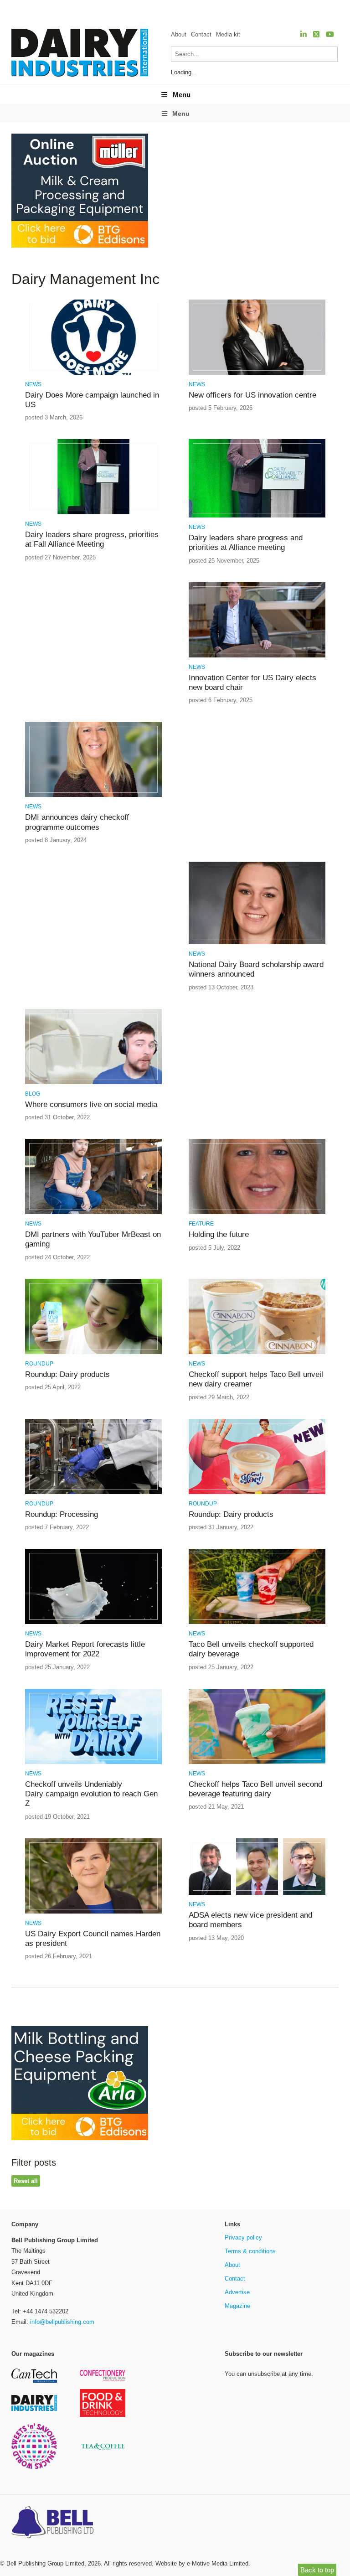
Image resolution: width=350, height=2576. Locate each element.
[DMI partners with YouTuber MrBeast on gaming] (93, 1213)
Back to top (317, 2570)
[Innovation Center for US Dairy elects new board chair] (257, 656)
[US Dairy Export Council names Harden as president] (93, 1912)
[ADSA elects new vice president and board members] (257, 1893)
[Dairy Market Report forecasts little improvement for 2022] (93, 1622)
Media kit (228, 34)
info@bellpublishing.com (62, 2322)
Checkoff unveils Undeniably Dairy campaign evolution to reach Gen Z (91, 1794)
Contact (201, 34)
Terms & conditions (250, 2251)
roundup (39, 1364)
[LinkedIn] (304, 34)
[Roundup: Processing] (93, 1492)
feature (201, 1224)
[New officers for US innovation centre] (257, 373)
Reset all (26, 2181)
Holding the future (219, 1234)
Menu (182, 95)
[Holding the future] (257, 1213)
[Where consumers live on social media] (93, 1083)
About (179, 34)
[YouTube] (330, 34)
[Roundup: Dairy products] (93, 1353)
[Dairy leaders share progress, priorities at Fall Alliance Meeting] (93, 513)
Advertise (237, 2292)
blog (33, 1094)
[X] (316, 34)
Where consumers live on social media (91, 1104)
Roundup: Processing (62, 1514)
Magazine (237, 2306)
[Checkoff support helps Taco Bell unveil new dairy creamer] (257, 1353)
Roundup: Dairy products (67, 1374)
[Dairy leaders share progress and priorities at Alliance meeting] (257, 516)
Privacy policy (243, 2237)
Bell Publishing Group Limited (45, 2563)
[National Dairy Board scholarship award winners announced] (257, 943)
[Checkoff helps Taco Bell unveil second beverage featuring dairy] (257, 1762)
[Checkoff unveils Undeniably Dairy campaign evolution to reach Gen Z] (93, 1762)
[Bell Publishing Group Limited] (55, 2523)
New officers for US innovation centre (252, 395)
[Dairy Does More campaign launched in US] (93, 373)
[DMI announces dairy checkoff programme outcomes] (93, 795)
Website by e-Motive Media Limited (202, 2563)
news (33, 384)
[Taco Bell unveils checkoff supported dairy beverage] (257, 1622)
